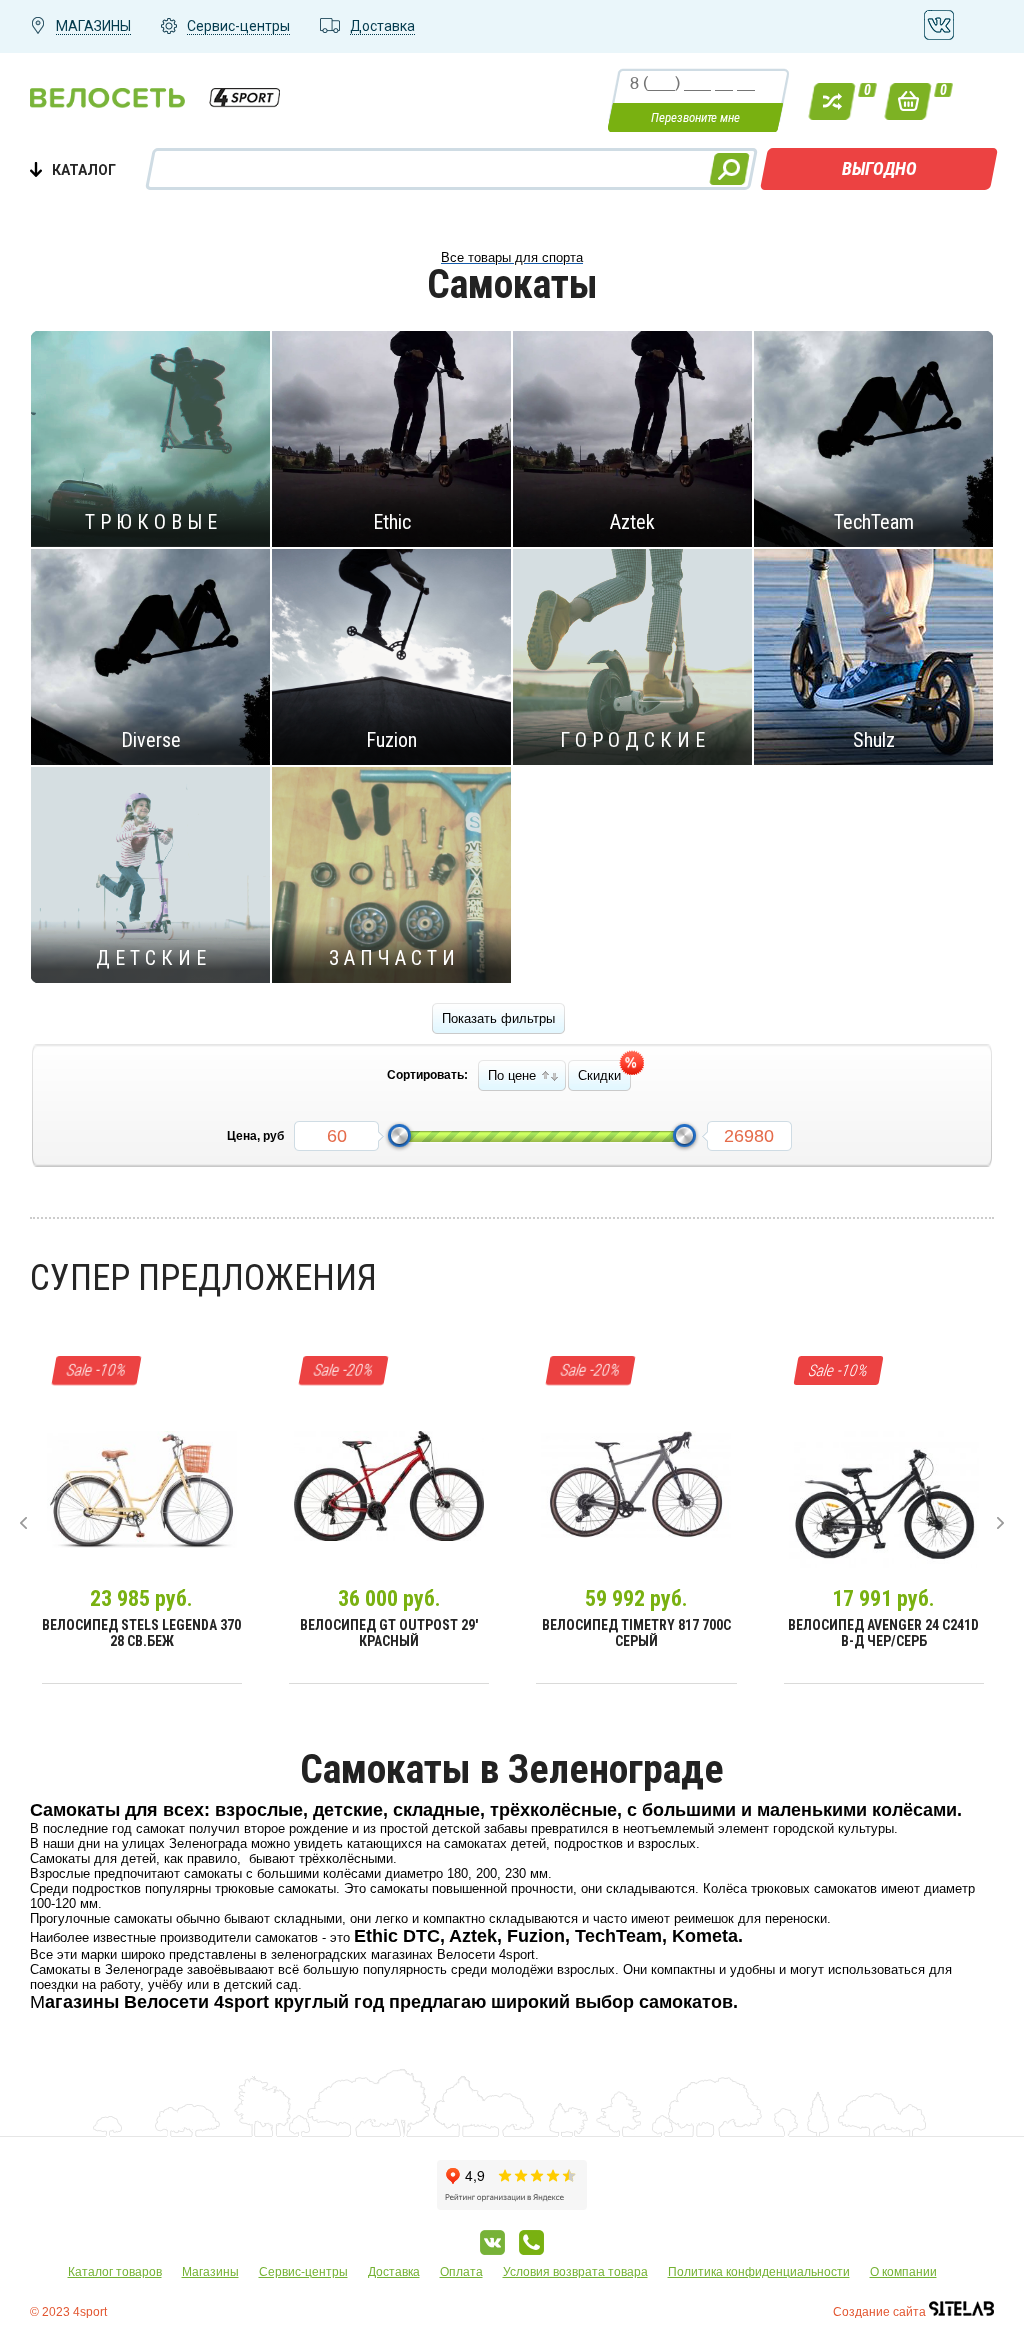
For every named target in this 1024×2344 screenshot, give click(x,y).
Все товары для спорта (512, 257)
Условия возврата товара (575, 2272)
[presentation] (23, 1523)
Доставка (394, 2272)
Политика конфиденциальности (759, 2272)
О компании (903, 2272)
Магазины (210, 2272)
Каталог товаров (115, 2272)
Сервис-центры (303, 2272)
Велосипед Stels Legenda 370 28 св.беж (141, 1633)
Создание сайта (881, 2312)
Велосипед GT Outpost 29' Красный (389, 1633)
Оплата (461, 2272)
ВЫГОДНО (879, 168)
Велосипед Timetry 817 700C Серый (636, 1633)
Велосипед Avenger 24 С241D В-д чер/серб (883, 1633)
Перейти (141, 438)
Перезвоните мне (695, 117)
